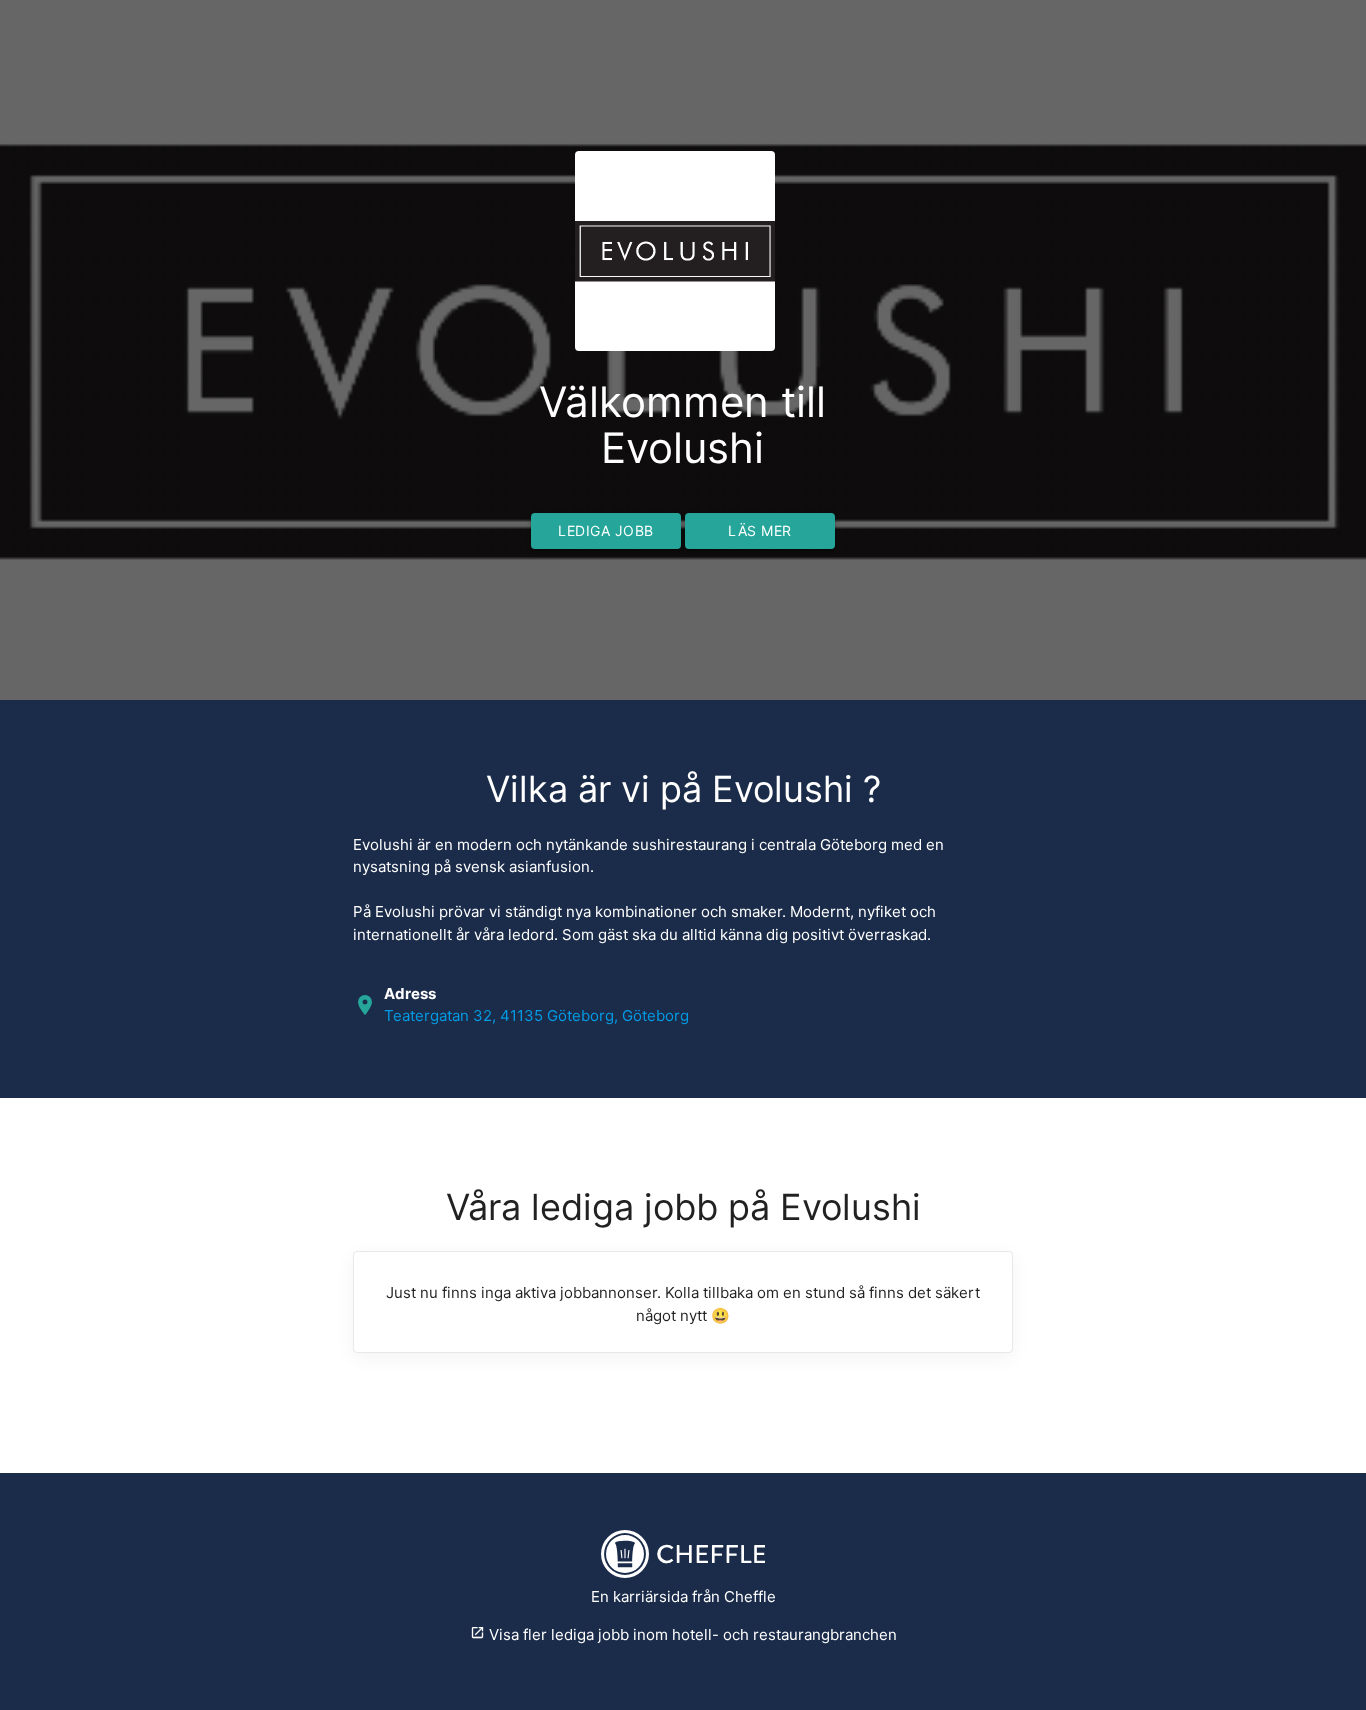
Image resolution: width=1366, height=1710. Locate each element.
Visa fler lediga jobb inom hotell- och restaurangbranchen (683, 1634)
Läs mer (760, 530)
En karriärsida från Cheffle (683, 1596)
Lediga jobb (606, 530)
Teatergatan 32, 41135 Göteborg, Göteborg (536, 1015)
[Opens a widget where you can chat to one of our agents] (1291, 1675)
